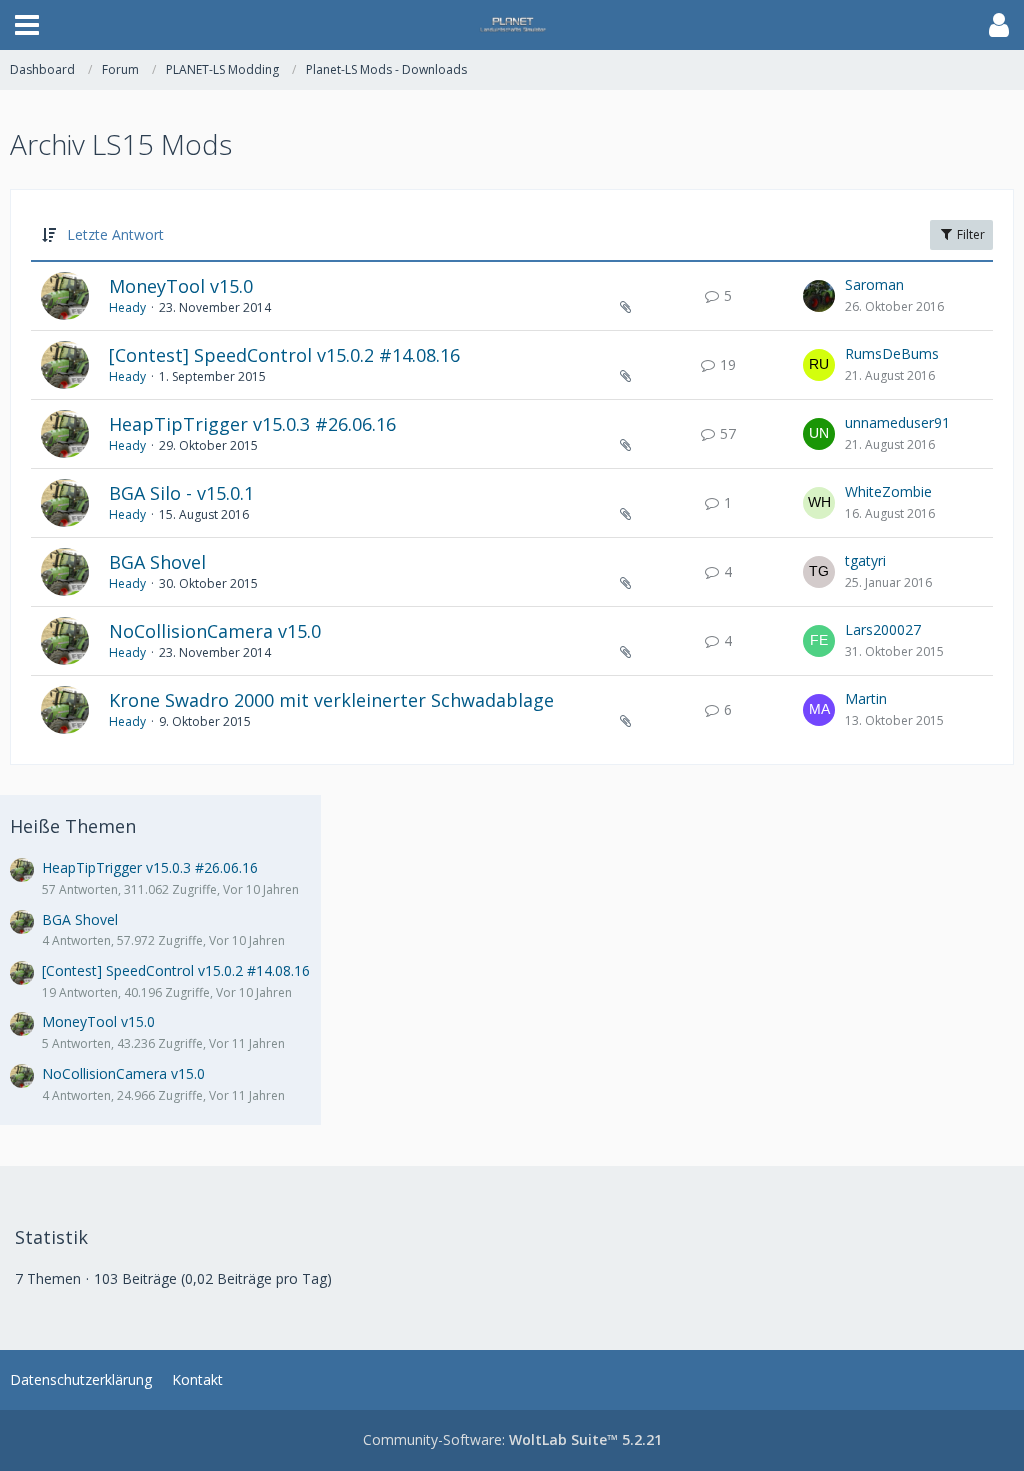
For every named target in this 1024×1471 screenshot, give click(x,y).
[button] (27, 25)
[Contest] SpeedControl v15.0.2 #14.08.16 (284, 355)
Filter (969, 234)
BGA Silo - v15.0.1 (181, 493)
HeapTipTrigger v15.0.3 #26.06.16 (252, 424)
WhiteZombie (888, 491)
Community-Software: (512, 1439)
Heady (127, 307)
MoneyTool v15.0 (181, 286)
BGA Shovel (157, 562)
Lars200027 (883, 629)
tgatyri (865, 560)
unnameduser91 (897, 422)
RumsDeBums (892, 353)
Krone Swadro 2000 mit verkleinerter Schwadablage (331, 700)
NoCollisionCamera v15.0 (215, 631)
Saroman (874, 284)
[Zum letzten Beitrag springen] (819, 296)
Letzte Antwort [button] (115, 234)
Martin (866, 698)
